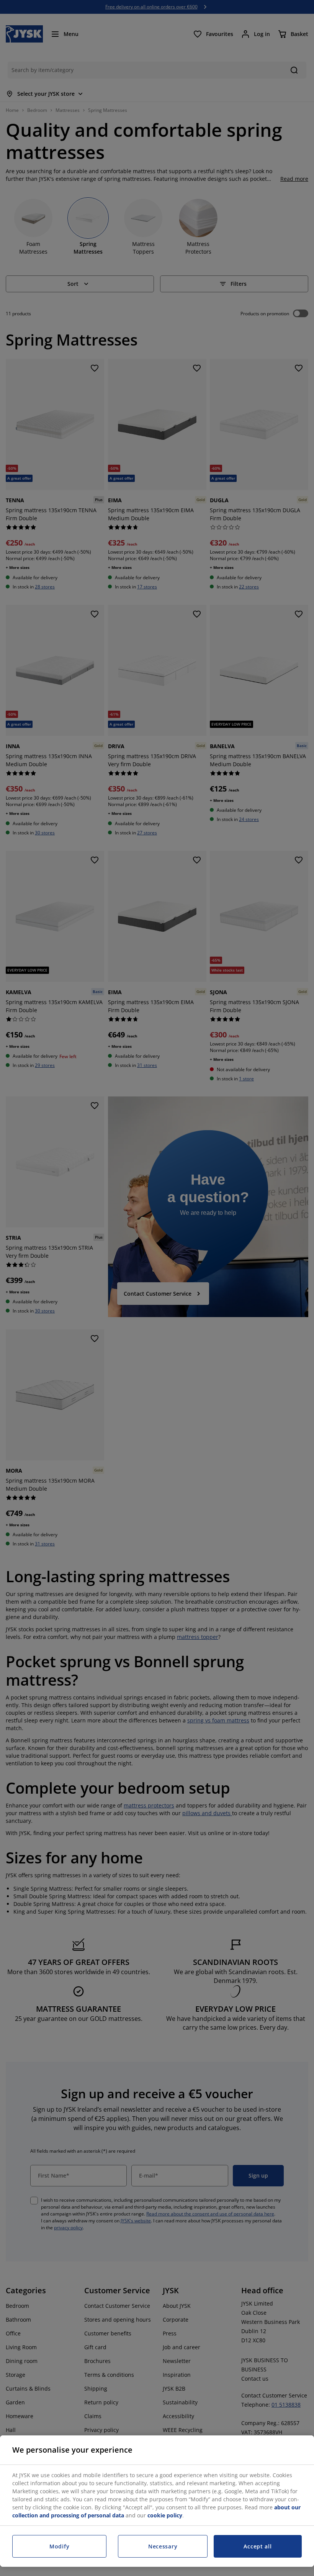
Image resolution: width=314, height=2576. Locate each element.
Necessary (163, 2546)
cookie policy (165, 2515)
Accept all (258, 2546)
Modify (59, 2546)
